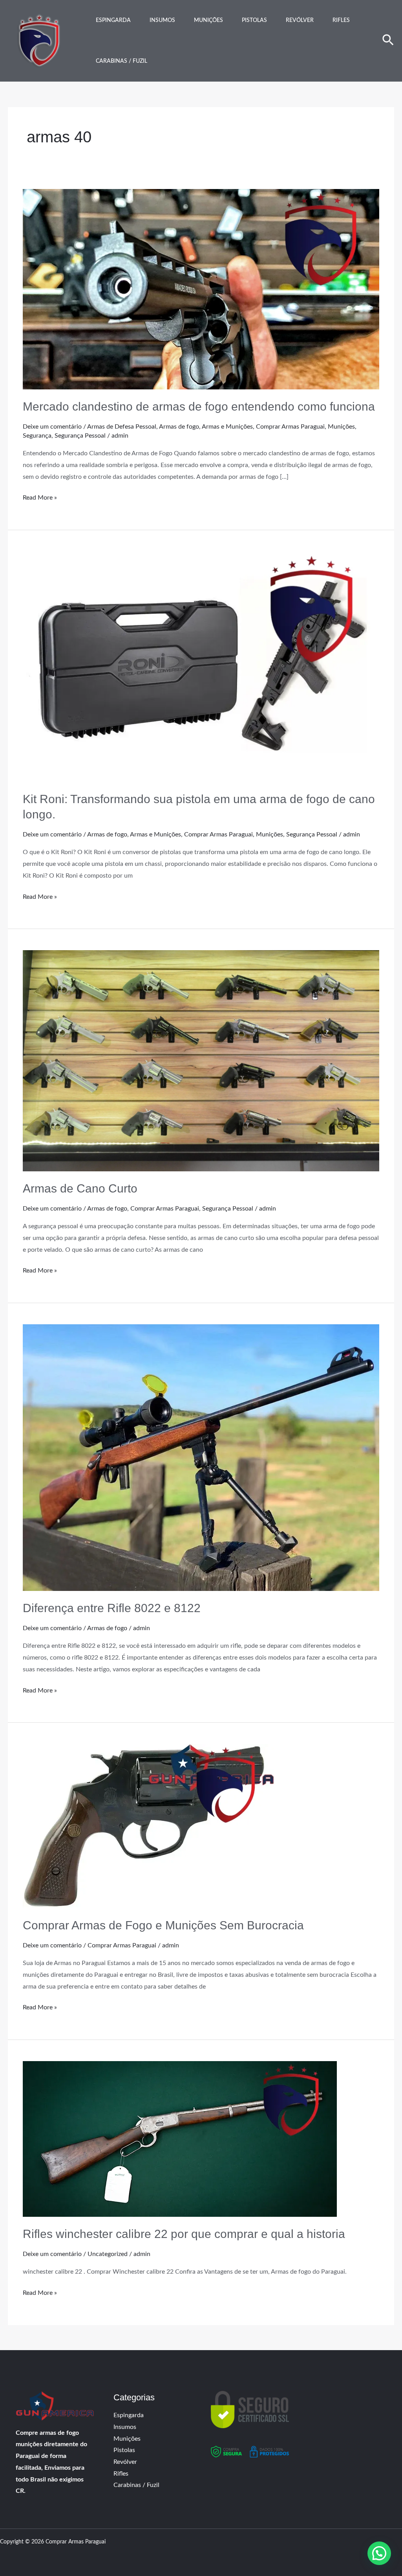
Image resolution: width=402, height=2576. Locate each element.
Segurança (37, 436)
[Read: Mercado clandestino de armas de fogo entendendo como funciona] (201, 289)
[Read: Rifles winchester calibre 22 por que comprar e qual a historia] (180, 2138)
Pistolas (254, 20)
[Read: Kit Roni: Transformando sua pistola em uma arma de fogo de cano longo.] (201, 666)
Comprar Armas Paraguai (290, 427)
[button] (388, 41)
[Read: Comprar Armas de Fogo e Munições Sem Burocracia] (148, 1825)
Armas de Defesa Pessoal (122, 427)
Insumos (162, 20)
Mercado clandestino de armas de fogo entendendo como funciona (199, 406)
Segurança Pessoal (80, 436)
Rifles (341, 20)
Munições (208, 20)
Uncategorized (108, 2254)
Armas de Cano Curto (80, 1188)
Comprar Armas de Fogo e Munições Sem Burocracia (163, 1925)
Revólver (300, 20)
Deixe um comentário (52, 427)
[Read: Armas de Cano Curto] (201, 1060)
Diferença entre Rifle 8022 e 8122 (112, 1608)
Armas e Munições (227, 427)
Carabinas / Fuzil (122, 61)
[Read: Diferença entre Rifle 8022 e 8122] (201, 1457)
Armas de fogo (179, 427)
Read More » (40, 496)
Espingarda (113, 20)
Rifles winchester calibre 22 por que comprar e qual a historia (184, 2234)
